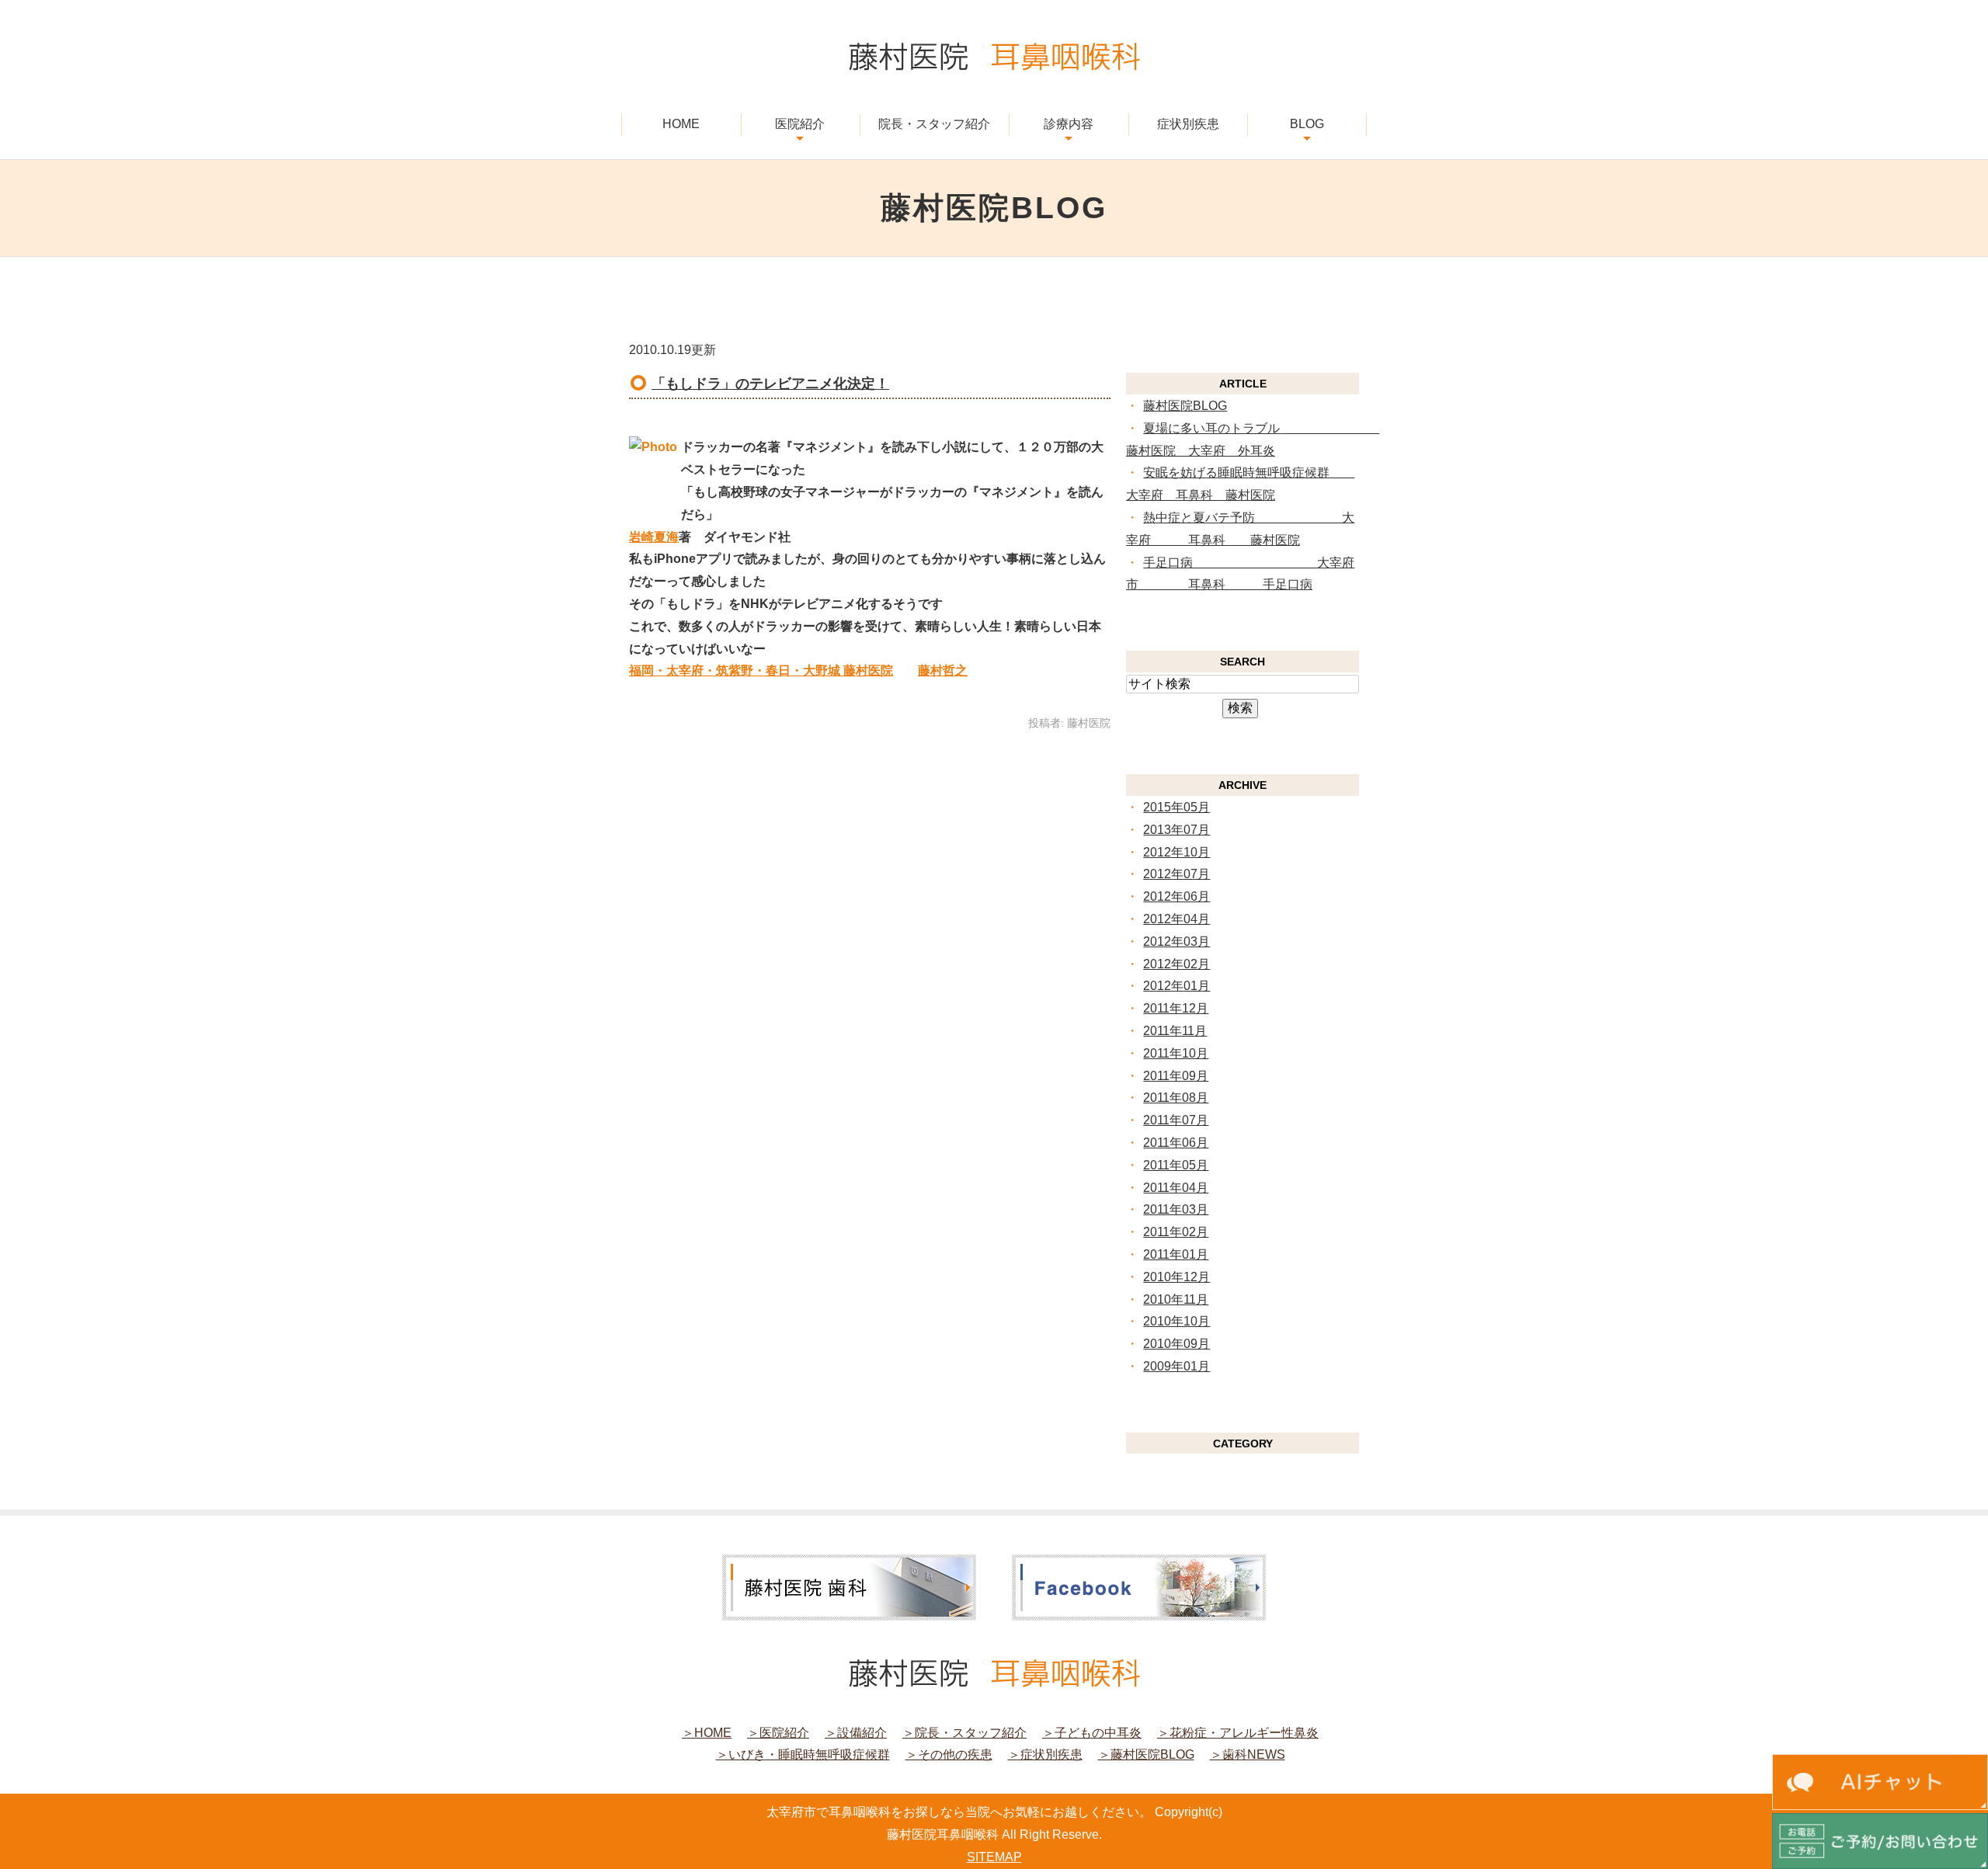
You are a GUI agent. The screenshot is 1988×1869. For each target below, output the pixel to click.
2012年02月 (1176, 964)
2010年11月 (1176, 1299)
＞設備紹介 (856, 1733)
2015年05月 (1176, 807)
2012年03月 (1176, 941)
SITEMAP (994, 1857)
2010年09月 (1176, 1344)
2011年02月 (1176, 1232)
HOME (681, 124)
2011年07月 (1176, 1120)
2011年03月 (1176, 1209)
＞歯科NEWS (1248, 1754)
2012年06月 (1176, 896)
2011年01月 (1176, 1254)
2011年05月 (1176, 1165)
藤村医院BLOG (1185, 406)
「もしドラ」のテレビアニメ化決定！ (770, 384)
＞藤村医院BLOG (1146, 1754)
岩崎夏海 (654, 537)
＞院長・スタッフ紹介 (964, 1733)
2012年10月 (1176, 852)
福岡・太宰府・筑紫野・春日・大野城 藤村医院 (761, 670)
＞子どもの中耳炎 (1092, 1733)
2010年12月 (1176, 1277)
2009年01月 (1176, 1366)
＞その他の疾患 (949, 1754)
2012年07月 (1176, 874)
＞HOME (707, 1733)
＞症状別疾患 (1045, 1754)
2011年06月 (1176, 1143)
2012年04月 (1176, 919)
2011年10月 (1176, 1053)
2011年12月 (1176, 1008)
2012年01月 (1176, 986)
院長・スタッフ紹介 (934, 124)
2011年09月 (1176, 1076)
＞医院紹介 (778, 1733)
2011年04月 (1176, 1188)
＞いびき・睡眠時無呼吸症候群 (803, 1754)
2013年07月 (1176, 830)
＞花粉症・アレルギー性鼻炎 (1238, 1733)
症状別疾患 (1188, 124)
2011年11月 (1175, 1031)
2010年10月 (1176, 1321)
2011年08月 (1176, 1098)
